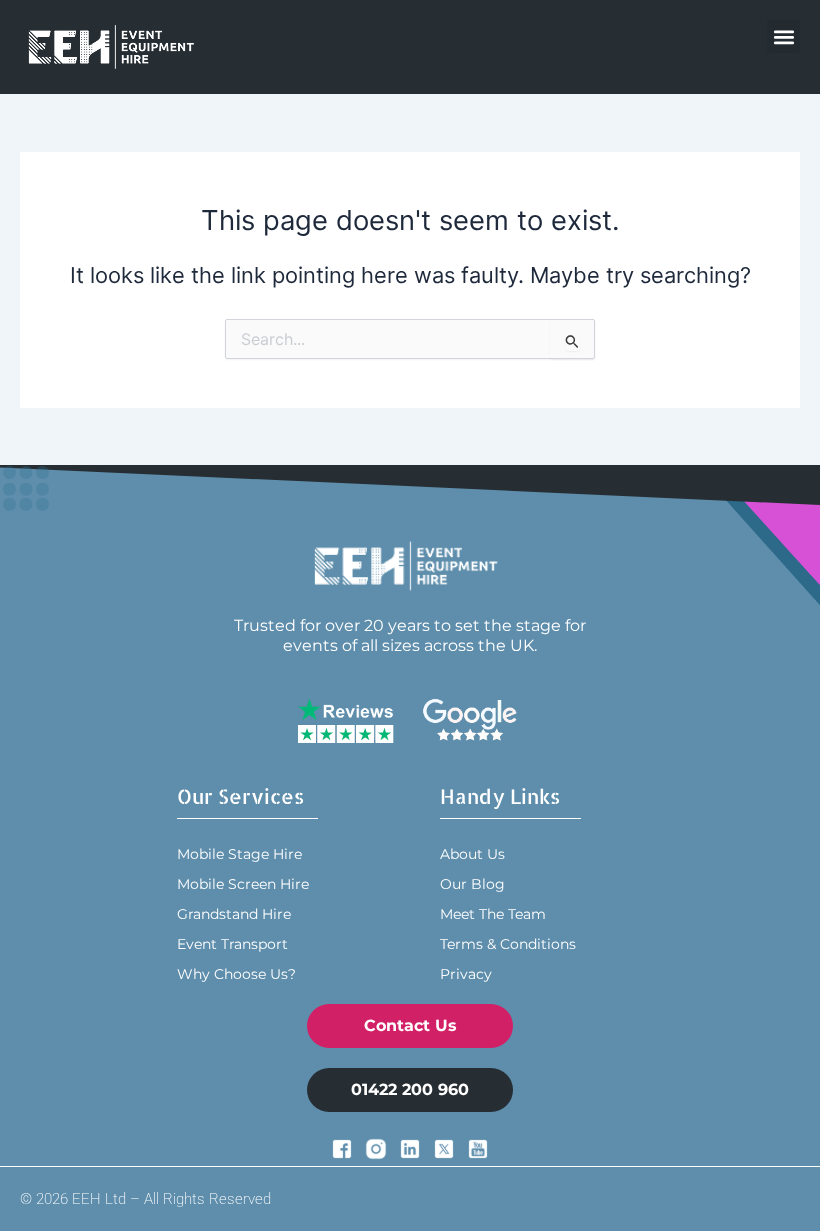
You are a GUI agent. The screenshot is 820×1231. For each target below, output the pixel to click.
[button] (783, 36)
